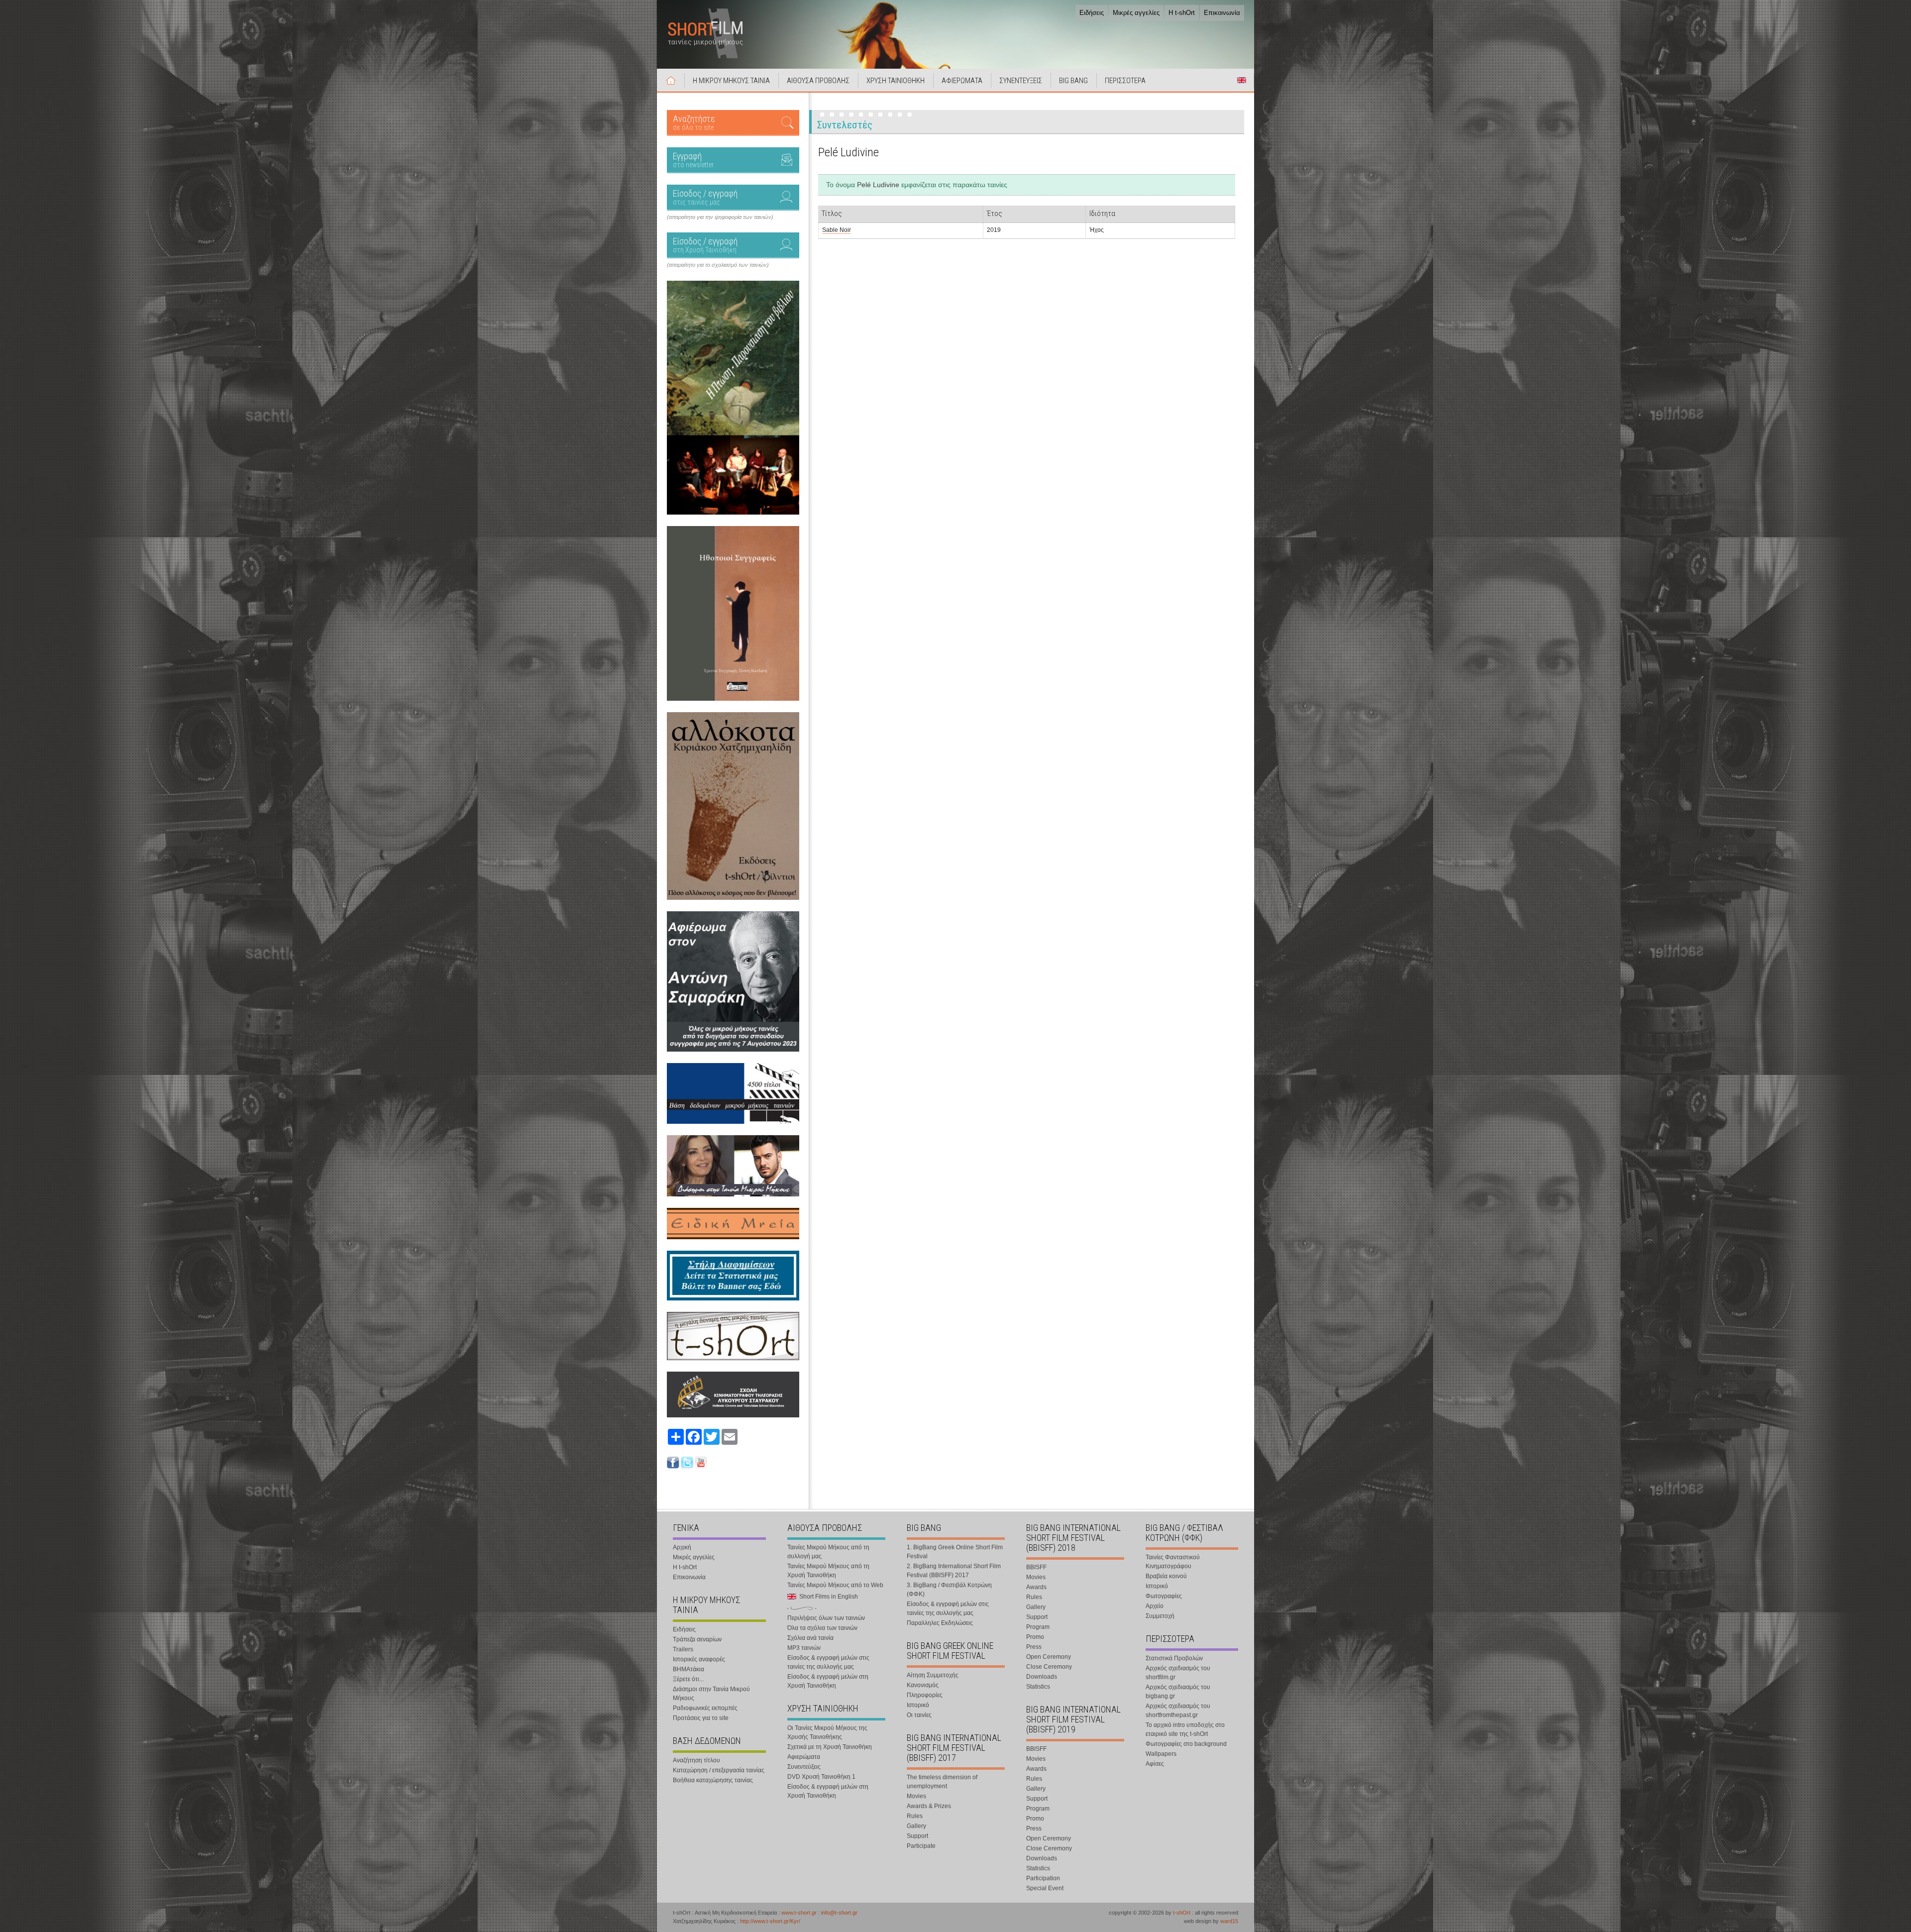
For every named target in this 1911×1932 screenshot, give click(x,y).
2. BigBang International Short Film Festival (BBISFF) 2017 (954, 1571)
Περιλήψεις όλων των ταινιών (826, 1618)
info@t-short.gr (839, 1913)
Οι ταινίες (919, 1715)
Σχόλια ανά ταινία (810, 1638)
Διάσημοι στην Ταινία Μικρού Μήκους (711, 1694)
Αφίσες (1155, 1764)
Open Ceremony (1049, 1657)
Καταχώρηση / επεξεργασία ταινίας (719, 1770)
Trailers (683, 1649)
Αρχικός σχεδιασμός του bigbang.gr (1178, 1692)
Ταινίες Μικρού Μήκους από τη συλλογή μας (828, 1552)
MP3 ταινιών (804, 1648)
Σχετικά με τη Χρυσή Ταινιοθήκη (830, 1747)
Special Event (1045, 1888)
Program (1038, 1627)
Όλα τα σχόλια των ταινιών (822, 1628)
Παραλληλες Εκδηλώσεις (940, 1623)
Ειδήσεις (1092, 13)
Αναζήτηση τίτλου (696, 1760)
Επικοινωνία (1222, 13)
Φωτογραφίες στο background (1186, 1744)
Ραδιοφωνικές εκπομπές (705, 1708)
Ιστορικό (918, 1705)
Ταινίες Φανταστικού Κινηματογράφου (1173, 1562)
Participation (1043, 1878)
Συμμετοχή (1160, 1616)
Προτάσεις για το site (701, 1718)
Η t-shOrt (1182, 13)
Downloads (1042, 1677)
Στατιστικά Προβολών (1174, 1658)
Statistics (1038, 1687)
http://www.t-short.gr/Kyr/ (770, 1921)
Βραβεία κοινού (1166, 1576)
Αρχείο (1155, 1606)
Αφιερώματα (804, 1757)
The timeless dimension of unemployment (942, 1782)
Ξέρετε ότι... (688, 1679)
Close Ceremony (1049, 1667)
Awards (1036, 1587)
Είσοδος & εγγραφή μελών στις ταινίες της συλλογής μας (828, 1662)
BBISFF (1036, 1567)
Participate (921, 1846)
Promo (1035, 1637)
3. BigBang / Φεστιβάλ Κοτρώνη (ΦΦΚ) (949, 1590)
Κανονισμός (923, 1685)
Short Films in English (1242, 80)
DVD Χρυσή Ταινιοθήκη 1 (821, 1777)
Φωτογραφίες (1164, 1596)
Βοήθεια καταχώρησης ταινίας (713, 1780)
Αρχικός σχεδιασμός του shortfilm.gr (1178, 1673)
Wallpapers (1161, 1754)
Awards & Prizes (929, 1806)
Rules (915, 1816)
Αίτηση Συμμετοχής (933, 1675)
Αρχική (671, 80)
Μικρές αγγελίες (1136, 13)
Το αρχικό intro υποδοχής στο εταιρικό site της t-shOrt (1185, 1729)
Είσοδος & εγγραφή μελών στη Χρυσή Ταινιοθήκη (828, 1681)
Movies (916, 1796)
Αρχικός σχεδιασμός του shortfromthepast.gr (1178, 1711)
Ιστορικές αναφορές (699, 1659)
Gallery (916, 1826)
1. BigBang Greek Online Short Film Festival (955, 1552)
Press (1034, 1647)
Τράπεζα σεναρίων (697, 1639)
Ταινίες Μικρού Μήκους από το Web (835, 1585)
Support (917, 1836)
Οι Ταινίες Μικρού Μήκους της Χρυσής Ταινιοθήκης (827, 1732)
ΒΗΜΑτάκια (689, 1669)
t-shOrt (1182, 1913)
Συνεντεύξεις (804, 1767)
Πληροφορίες (925, 1695)
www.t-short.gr (799, 1913)
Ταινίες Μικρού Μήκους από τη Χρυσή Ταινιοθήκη (828, 1571)
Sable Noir (837, 230)
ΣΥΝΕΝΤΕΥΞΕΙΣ (1021, 81)
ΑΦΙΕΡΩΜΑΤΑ (962, 81)
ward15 (1229, 1921)
